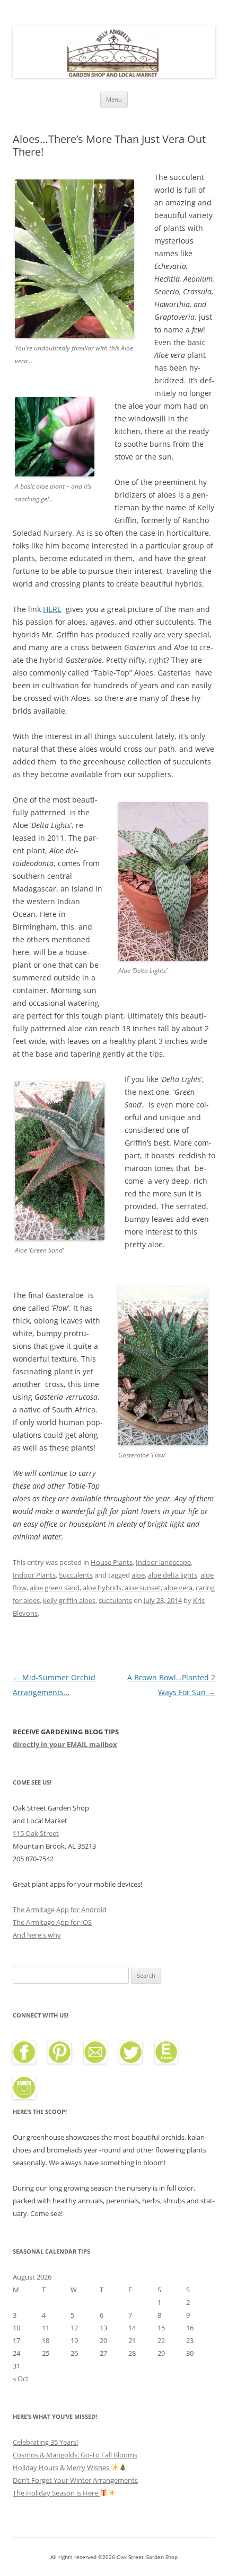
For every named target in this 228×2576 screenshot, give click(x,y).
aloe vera (178, 1588)
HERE (52, 609)
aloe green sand (55, 1588)
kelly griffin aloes (69, 1600)
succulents (115, 1600)
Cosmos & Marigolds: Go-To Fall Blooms (75, 2455)
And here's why (37, 1935)
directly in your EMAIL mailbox (65, 1744)
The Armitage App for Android (60, 1910)
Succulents (76, 1575)
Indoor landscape (163, 1562)
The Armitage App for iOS (52, 1922)
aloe (138, 1575)
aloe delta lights (173, 1575)
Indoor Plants (34, 1575)
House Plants (112, 1562)
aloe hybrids (102, 1588)
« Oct (21, 2379)
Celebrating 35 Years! (45, 2442)
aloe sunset (143, 1588)
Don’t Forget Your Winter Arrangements (75, 2480)
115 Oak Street (36, 1833)
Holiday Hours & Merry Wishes (62, 2467)
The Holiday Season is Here (56, 2493)
